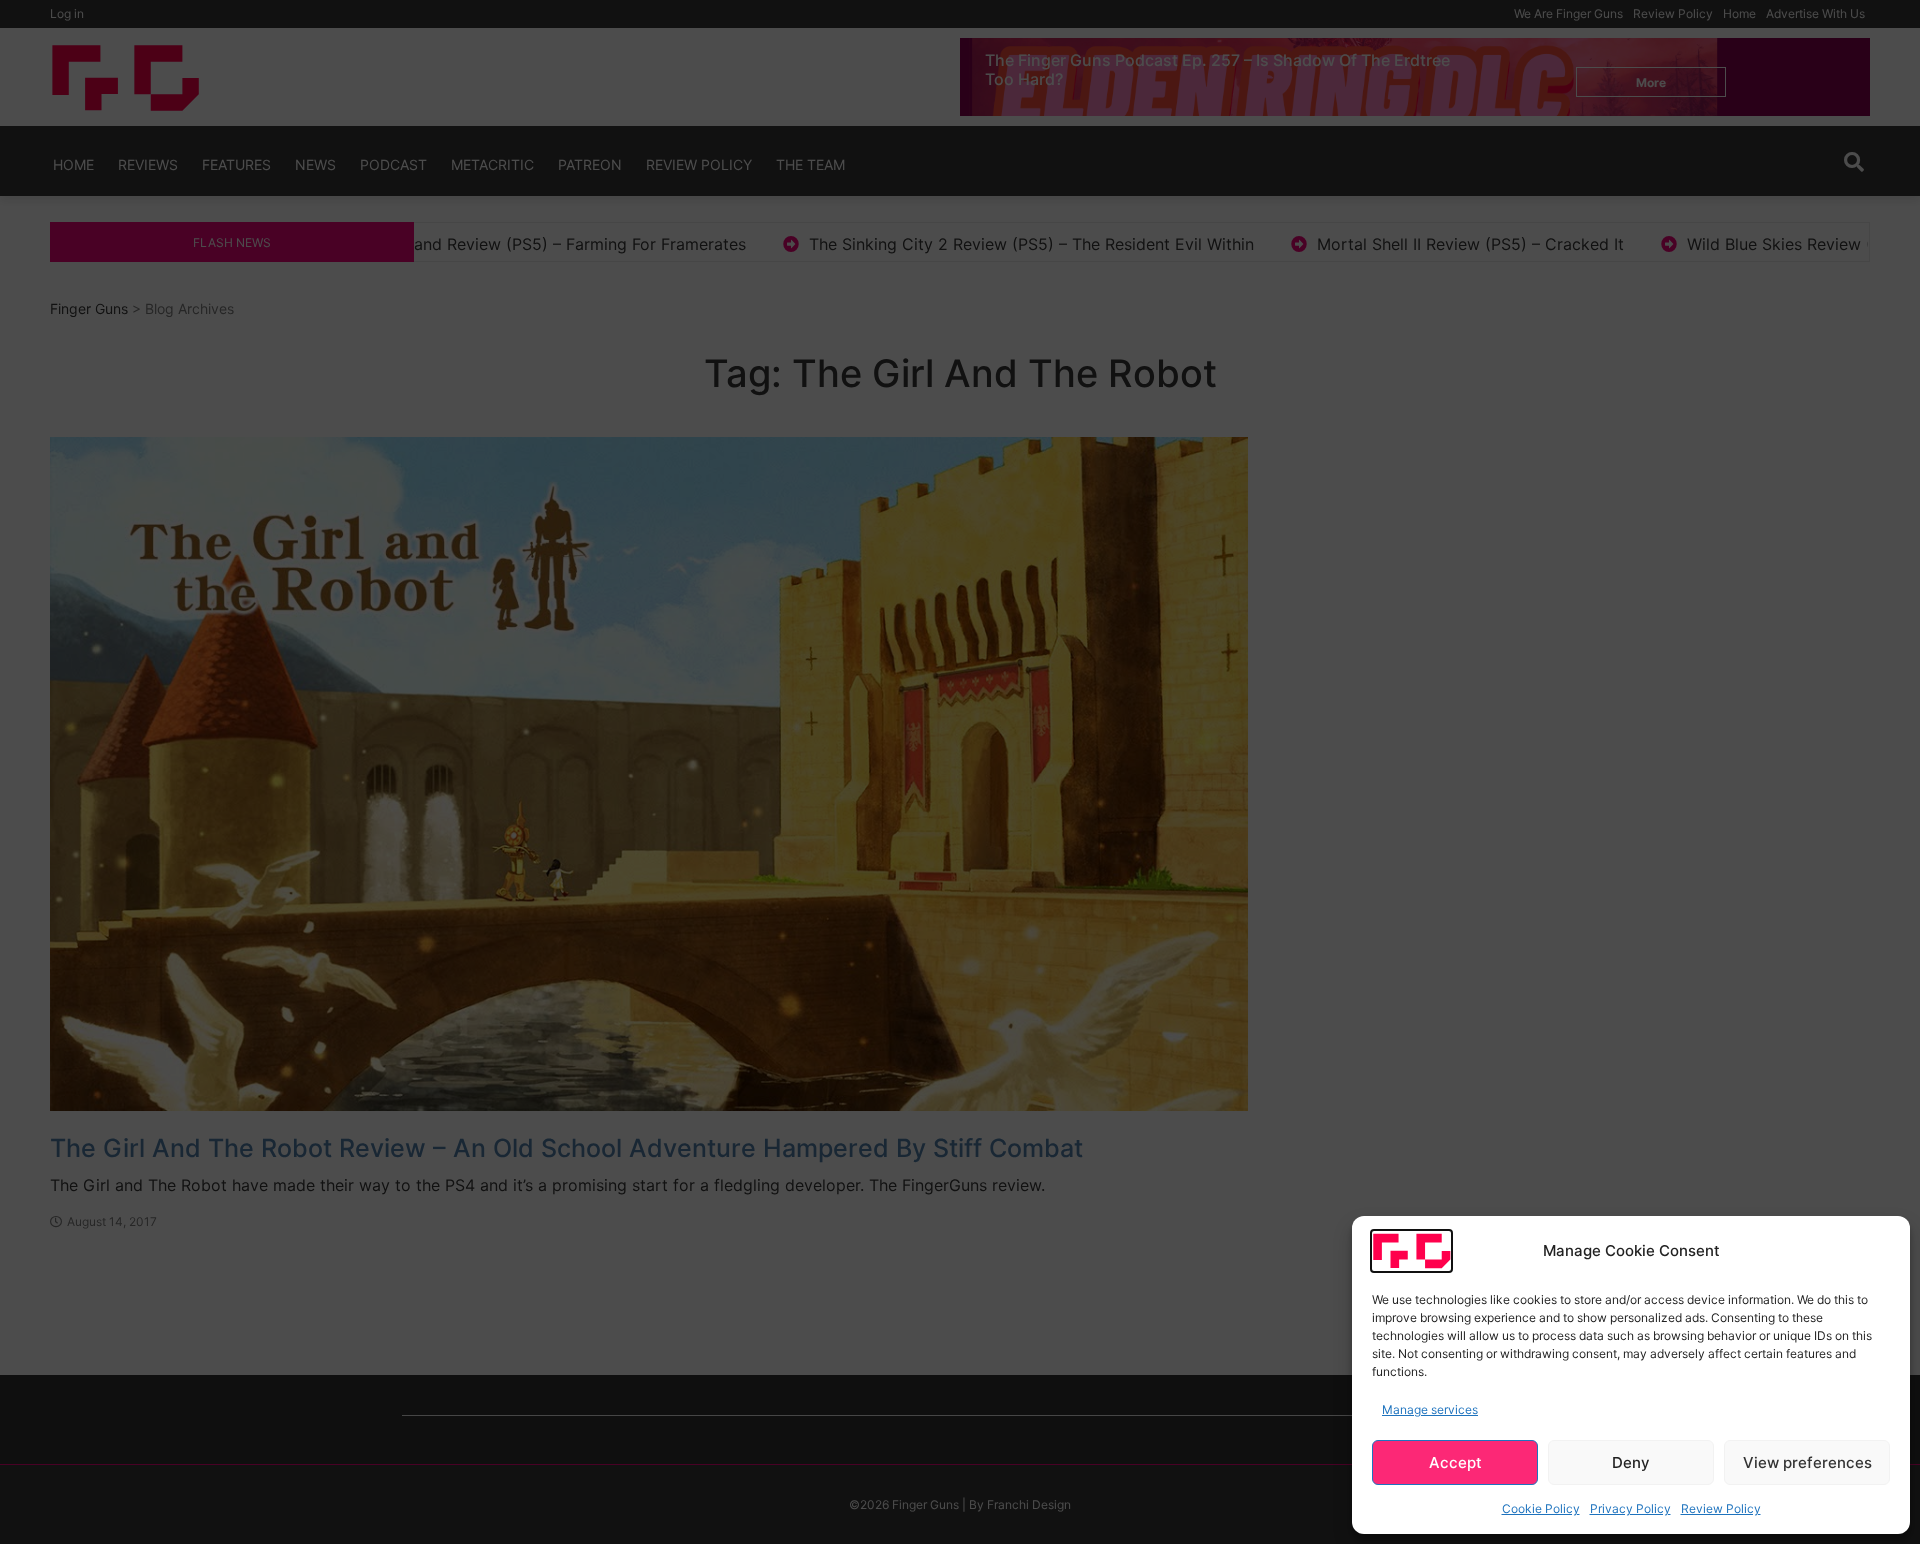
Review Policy (1721, 1508)
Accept (1455, 1462)
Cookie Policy (1541, 1508)
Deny (1631, 1462)
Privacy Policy (1630, 1508)
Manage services (1430, 1409)
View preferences (1807, 1462)
